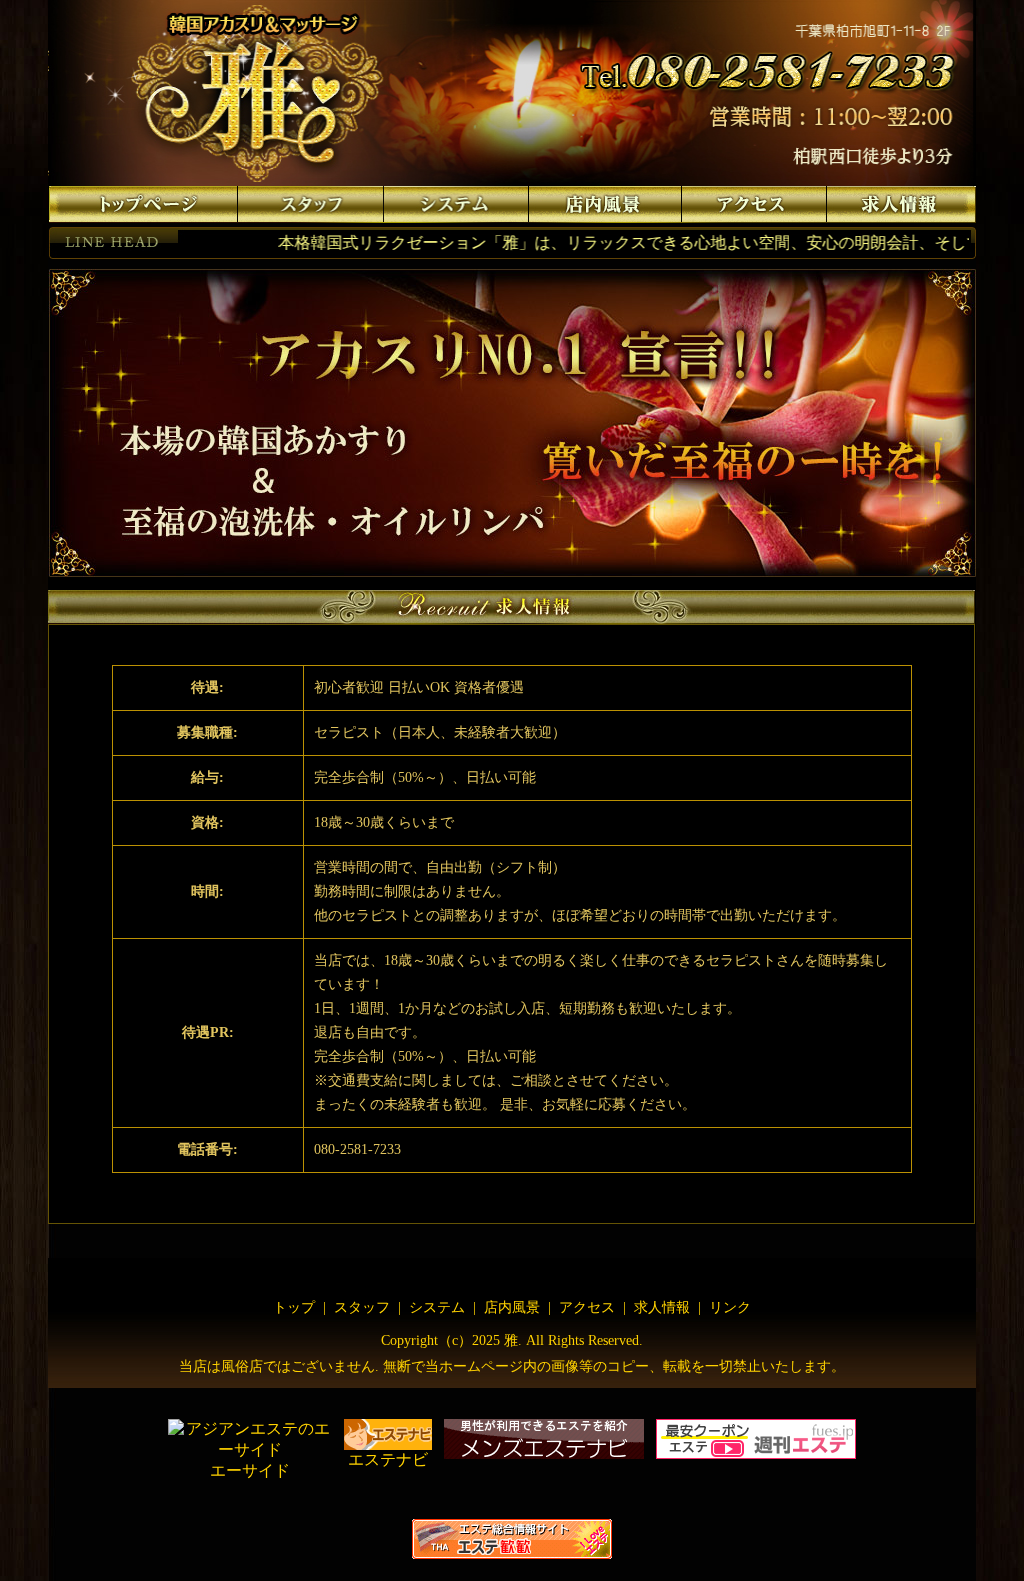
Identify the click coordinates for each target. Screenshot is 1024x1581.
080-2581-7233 (357, 1149)
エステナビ (388, 1459)
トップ (294, 1307)
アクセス (585, 1307)
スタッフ (362, 1307)
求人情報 (662, 1307)
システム (437, 1307)
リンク (730, 1307)
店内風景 (512, 1307)
